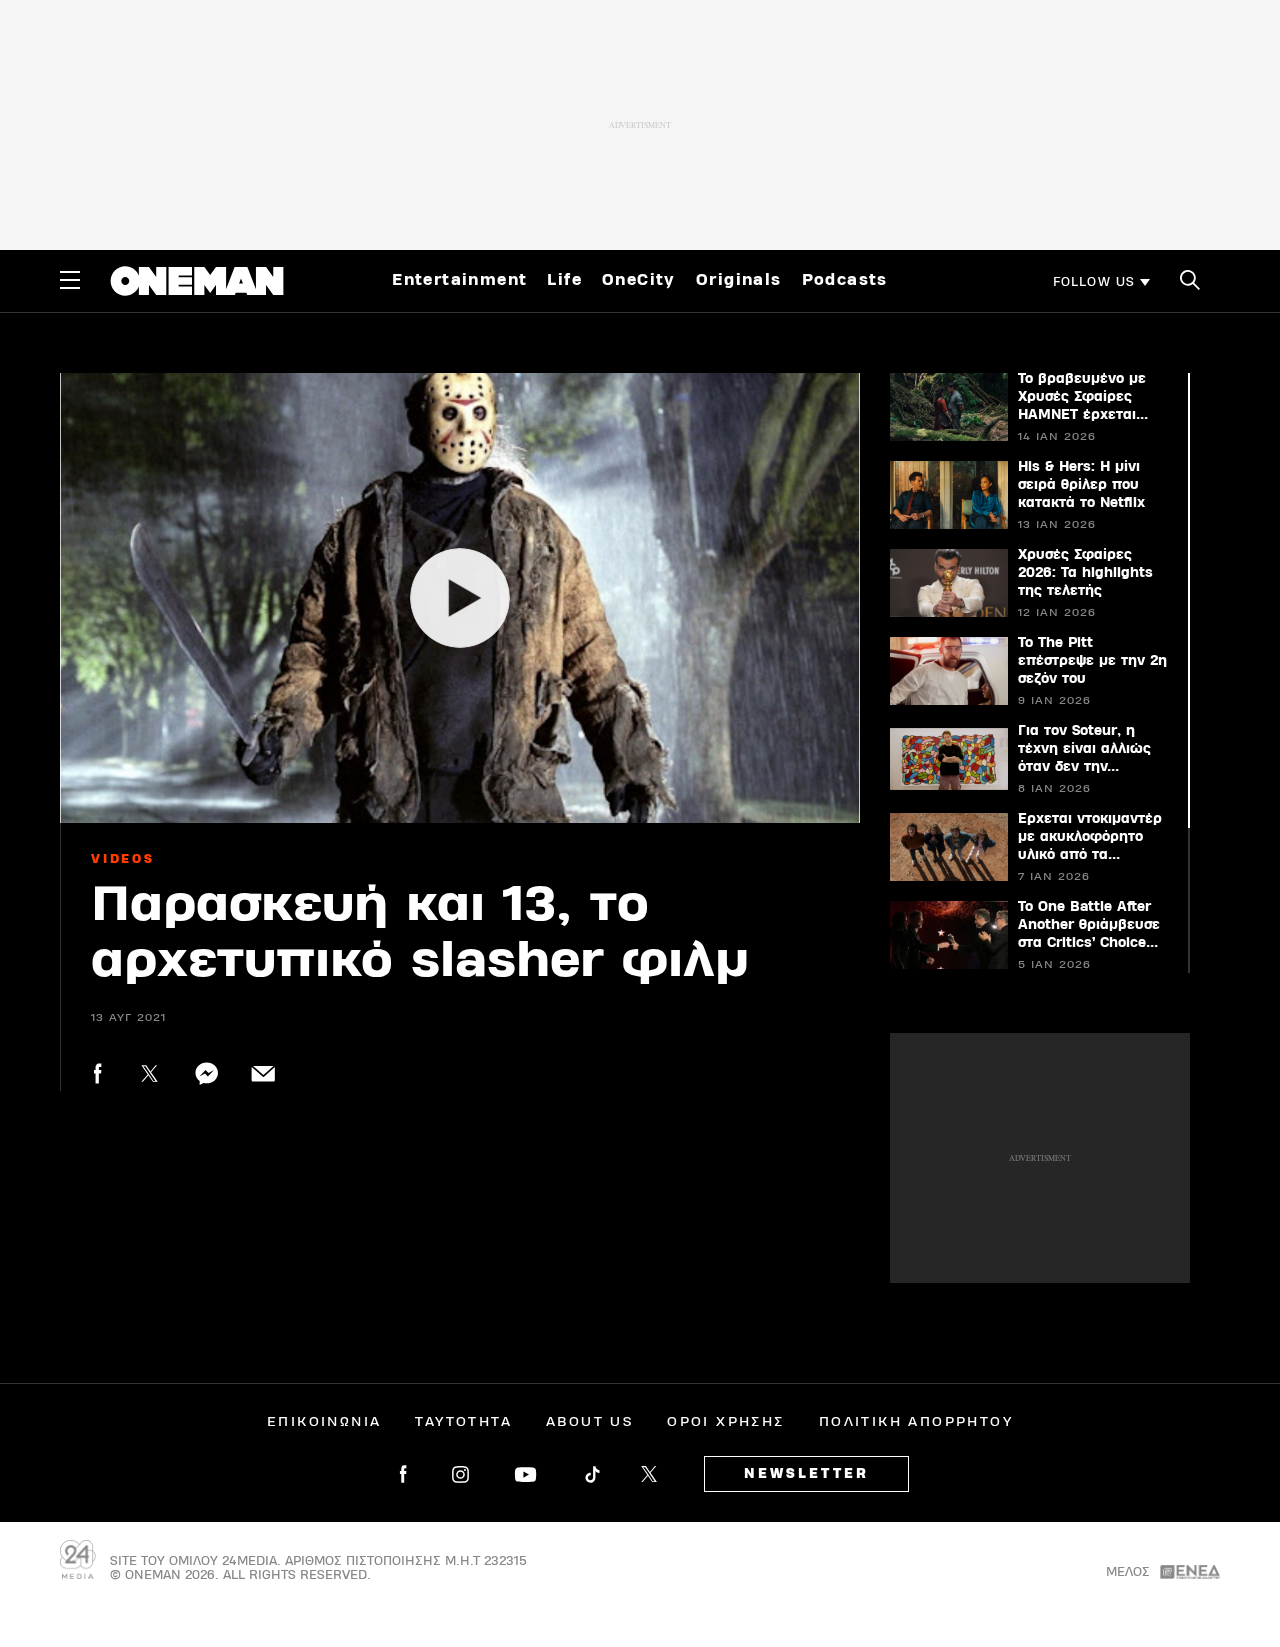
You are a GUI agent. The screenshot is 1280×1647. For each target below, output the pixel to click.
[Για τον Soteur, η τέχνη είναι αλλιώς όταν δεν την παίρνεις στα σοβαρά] (948, 759)
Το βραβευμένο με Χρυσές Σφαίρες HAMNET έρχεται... (1083, 397)
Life (564, 280)
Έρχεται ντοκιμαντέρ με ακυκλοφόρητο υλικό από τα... (1090, 837)
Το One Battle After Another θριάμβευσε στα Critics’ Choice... (1089, 925)
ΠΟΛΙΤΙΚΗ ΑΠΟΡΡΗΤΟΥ (916, 1422)
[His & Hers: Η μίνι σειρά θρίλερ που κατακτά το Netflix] (948, 495)
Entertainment (459, 280)
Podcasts (845, 280)
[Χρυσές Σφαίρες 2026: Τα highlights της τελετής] (948, 583)
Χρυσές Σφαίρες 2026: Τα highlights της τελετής (1085, 573)
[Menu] (70, 280)
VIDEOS (123, 859)
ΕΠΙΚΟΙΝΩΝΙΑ (324, 1422)
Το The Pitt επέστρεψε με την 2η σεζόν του (1092, 661)
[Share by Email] (263, 1073)
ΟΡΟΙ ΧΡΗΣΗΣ (725, 1422)
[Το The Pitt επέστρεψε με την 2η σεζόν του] (948, 671)
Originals (739, 280)
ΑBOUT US (589, 1422)
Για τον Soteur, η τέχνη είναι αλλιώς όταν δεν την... (1084, 749)
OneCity (639, 280)
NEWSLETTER (806, 1474)
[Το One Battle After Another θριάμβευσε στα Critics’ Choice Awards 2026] (948, 935)
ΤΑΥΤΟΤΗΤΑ (463, 1422)
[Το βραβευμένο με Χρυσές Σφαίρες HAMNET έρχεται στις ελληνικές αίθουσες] (948, 407)
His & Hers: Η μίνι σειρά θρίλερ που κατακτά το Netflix (1081, 485)
